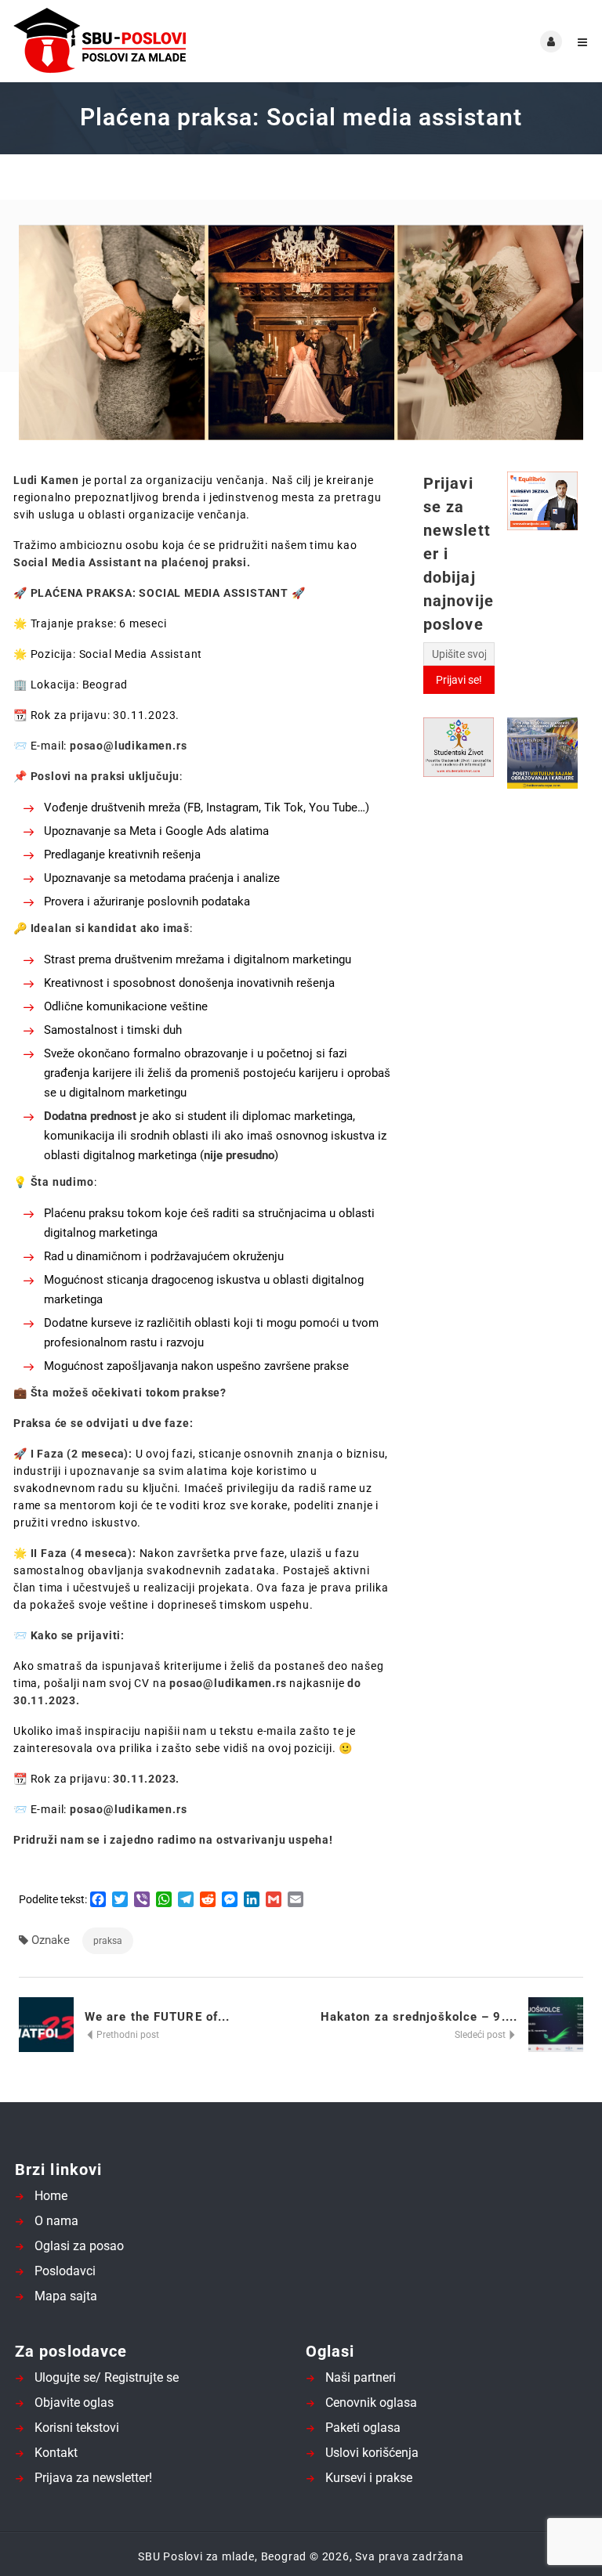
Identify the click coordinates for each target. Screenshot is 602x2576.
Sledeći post (481, 2035)
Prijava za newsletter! (93, 2478)
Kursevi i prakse (369, 2478)
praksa (108, 1941)
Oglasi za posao (79, 2246)
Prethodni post (127, 2035)
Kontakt (56, 2453)
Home (51, 2196)
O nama (56, 2221)
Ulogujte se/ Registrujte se (107, 2377)
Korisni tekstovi (77, 2428)
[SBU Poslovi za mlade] (156, 41)
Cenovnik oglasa (371, 2403)
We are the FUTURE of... (157, 2017)
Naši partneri (361, 2377)
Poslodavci (65, 2271)
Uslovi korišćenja (372, 2453)
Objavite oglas (74, 2403)
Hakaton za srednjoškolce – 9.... (419, 2017)
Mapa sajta (66, 2296)
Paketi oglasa (363, 2428)
